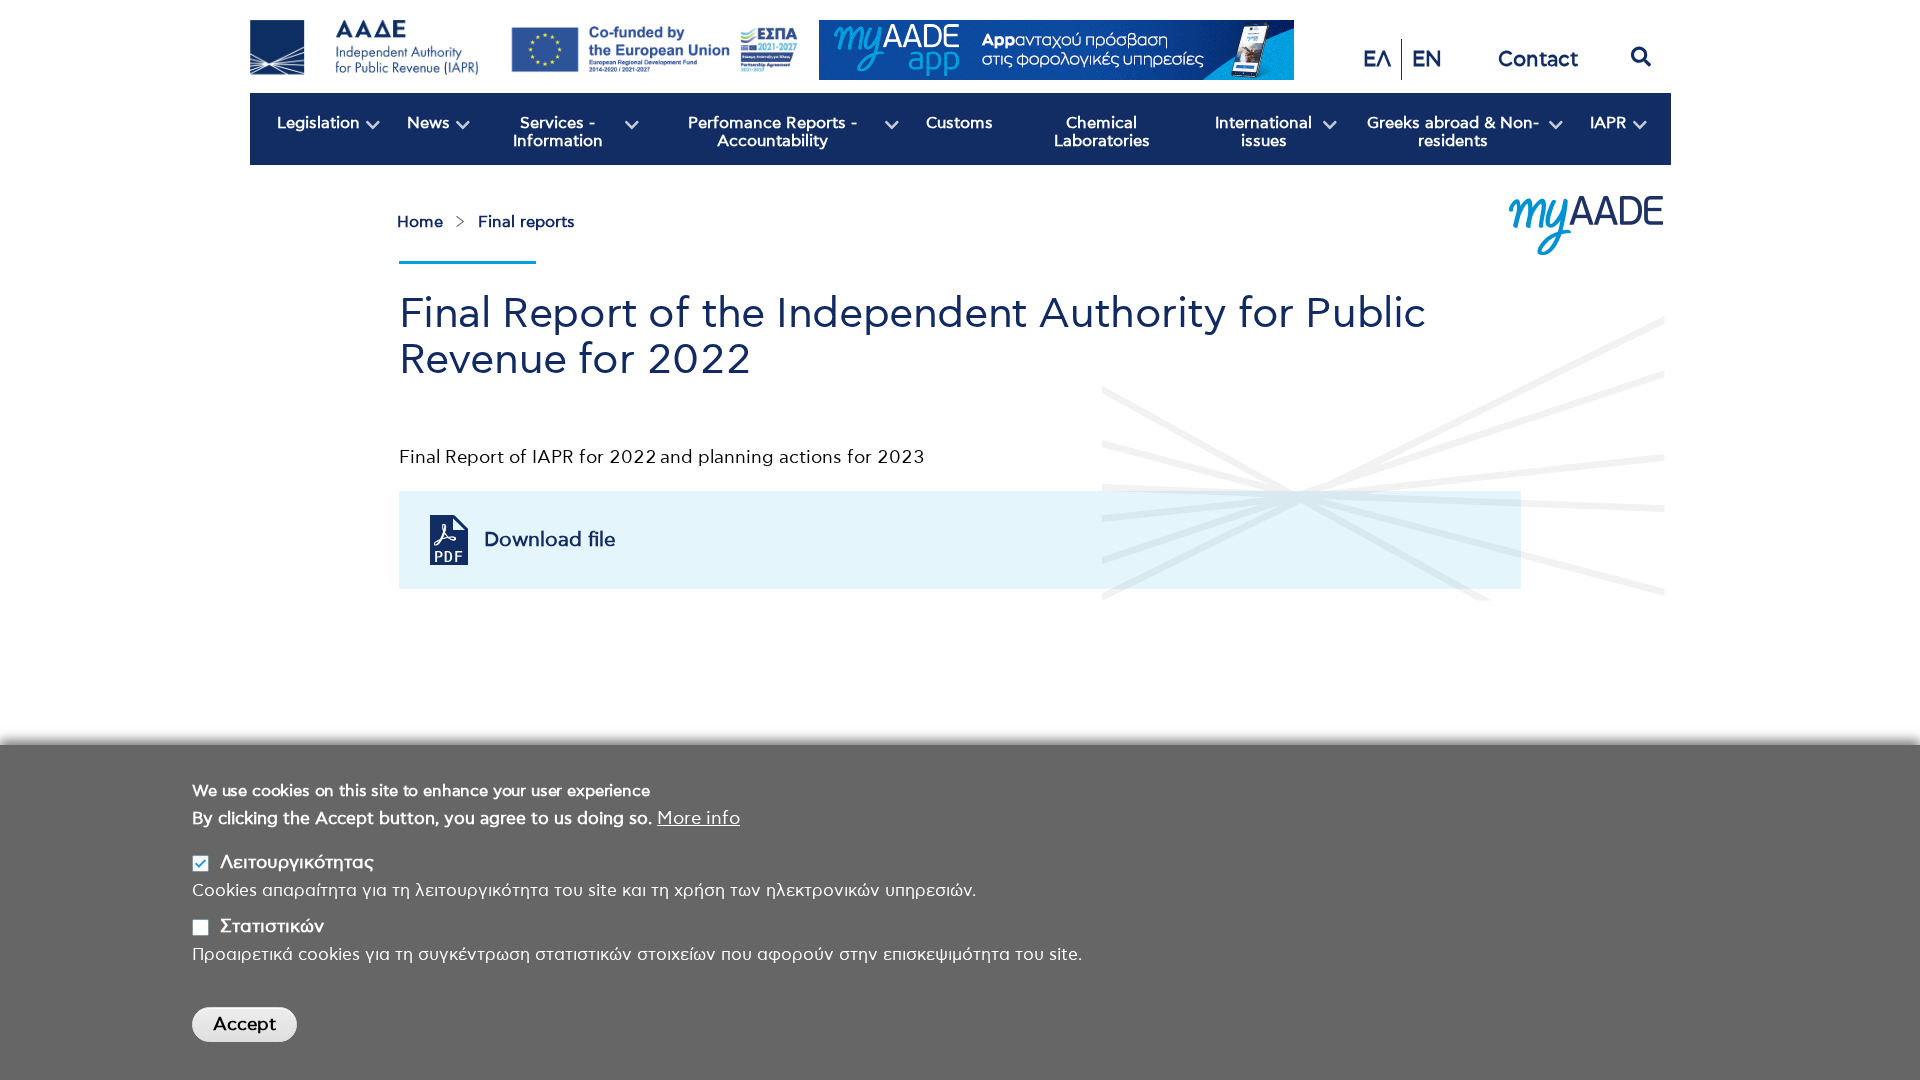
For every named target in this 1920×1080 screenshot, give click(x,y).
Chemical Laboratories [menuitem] (1102, 132)
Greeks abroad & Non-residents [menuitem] (1438, 140)
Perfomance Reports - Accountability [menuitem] (748, 140)
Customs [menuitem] (959, 123)
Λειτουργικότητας (297, 863)
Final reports (526, 222)
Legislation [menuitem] (305, 140)
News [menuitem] (415, 140)
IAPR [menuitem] (1595, 140)
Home (420, 222)
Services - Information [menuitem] (536, 140)
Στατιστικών (272, 926)
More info (698, 819)
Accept (244, 1025)
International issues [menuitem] (1248, 140)
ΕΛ (1377, 59)
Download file (550, 540)
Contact (1538, 59)
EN (1427, 59)
